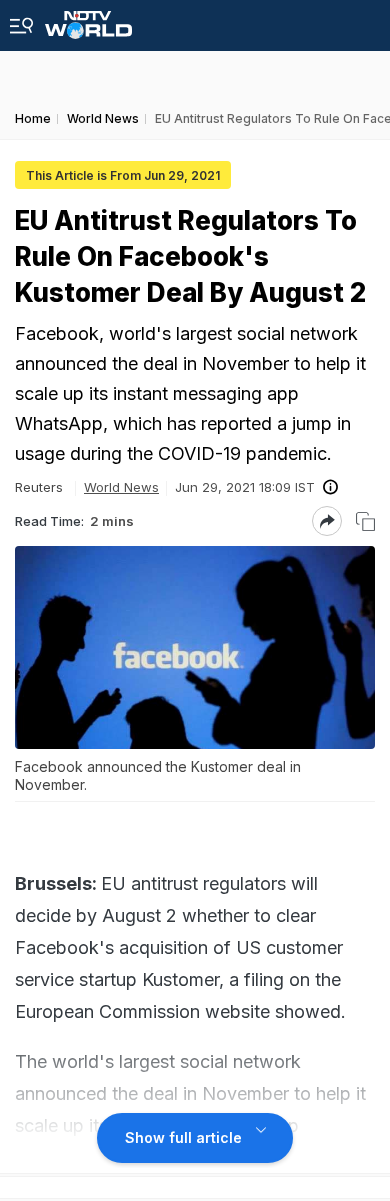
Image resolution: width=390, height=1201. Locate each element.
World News (121, 487)
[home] (88, 19)
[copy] (365, 521)
